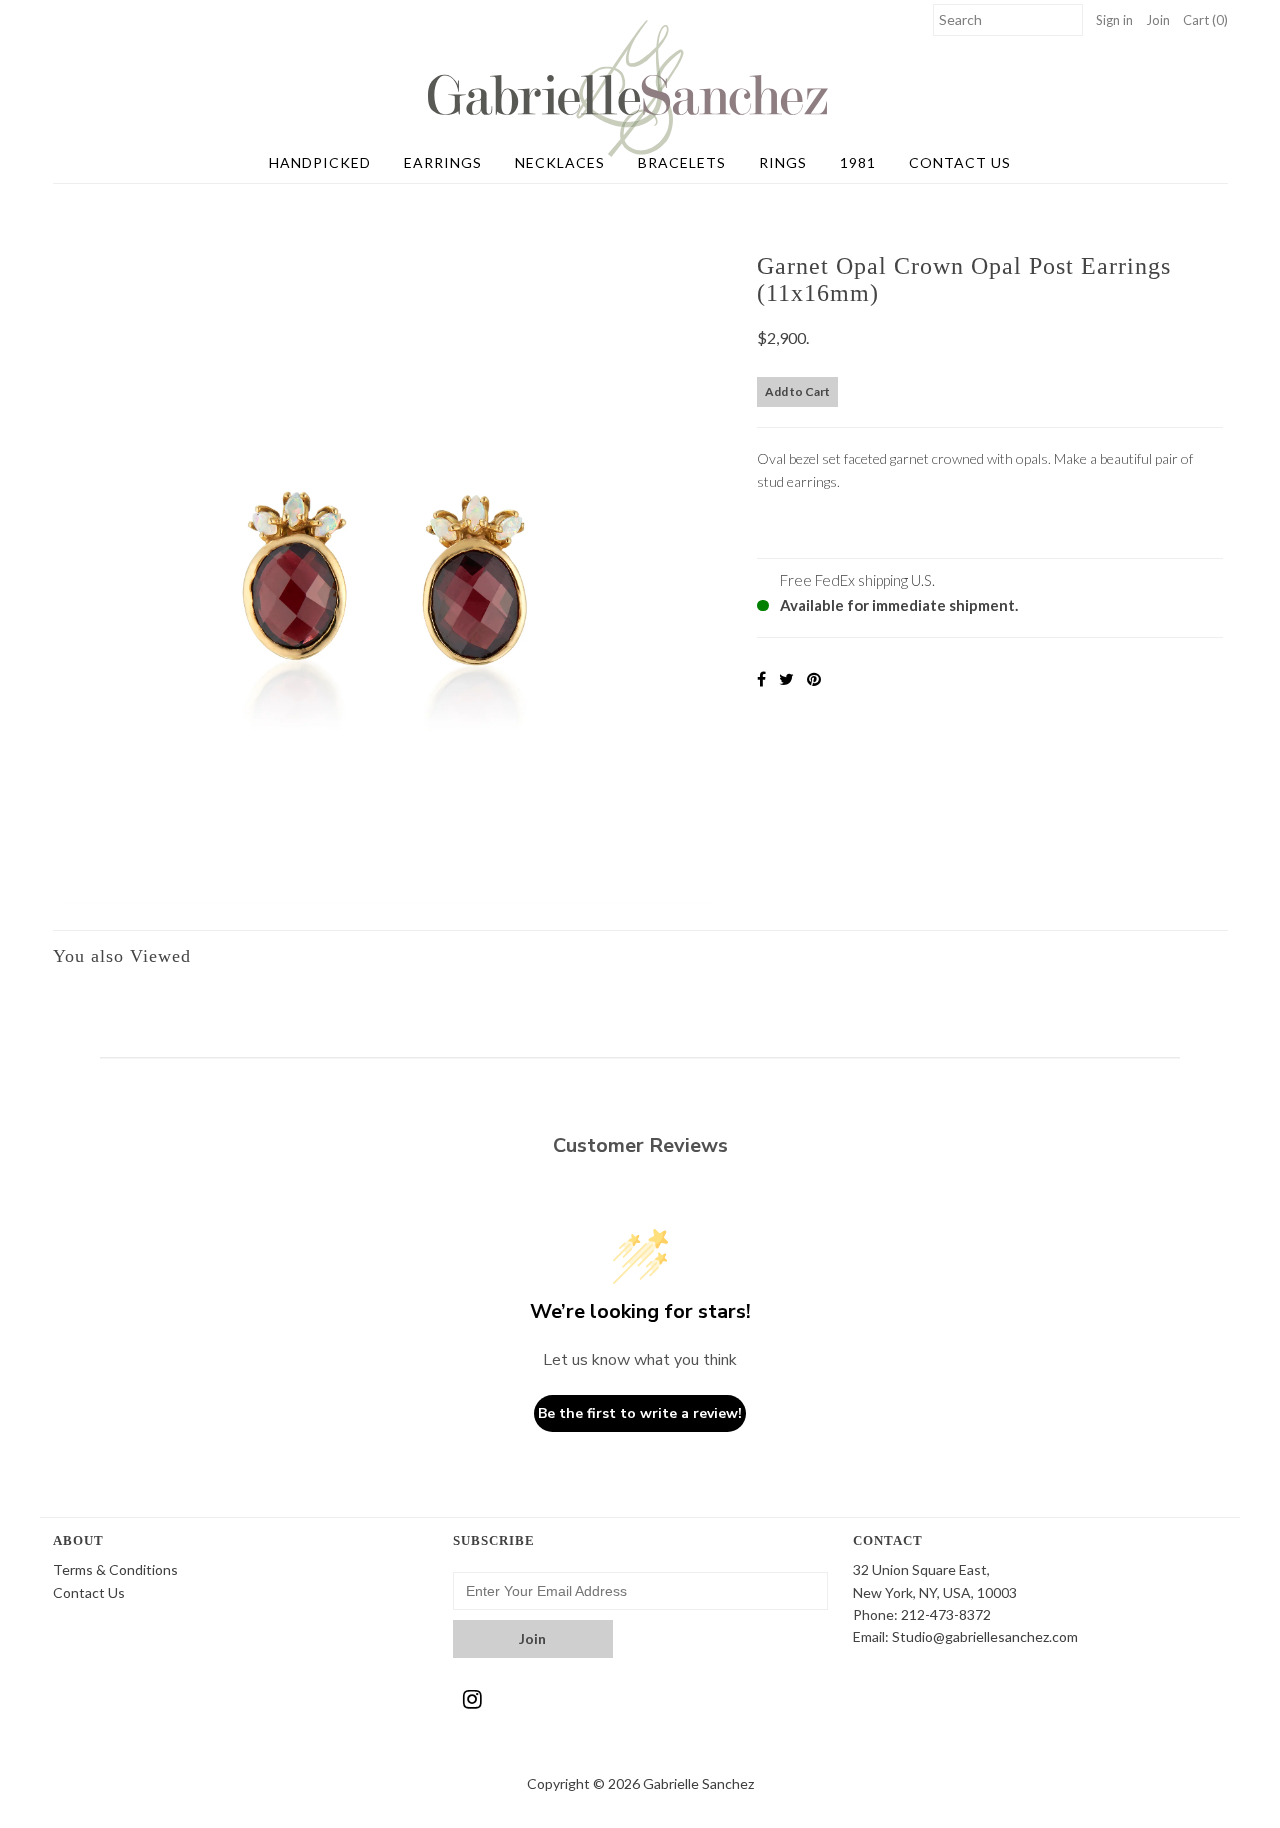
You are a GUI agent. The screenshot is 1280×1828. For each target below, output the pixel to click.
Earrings (443, 162)
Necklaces (560, 162)
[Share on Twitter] (786, 678)
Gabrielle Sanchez (698, 1783)
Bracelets (682, 162)
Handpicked (320, 162)
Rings (783, 162)
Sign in (1114, 20)
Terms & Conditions (115, 1569)
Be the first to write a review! (640, 1413)
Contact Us (960, 162)
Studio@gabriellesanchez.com (985, 1636)
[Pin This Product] (814, 678)
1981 (858, 162)
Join (1158, 20)
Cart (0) (1205, 20)
